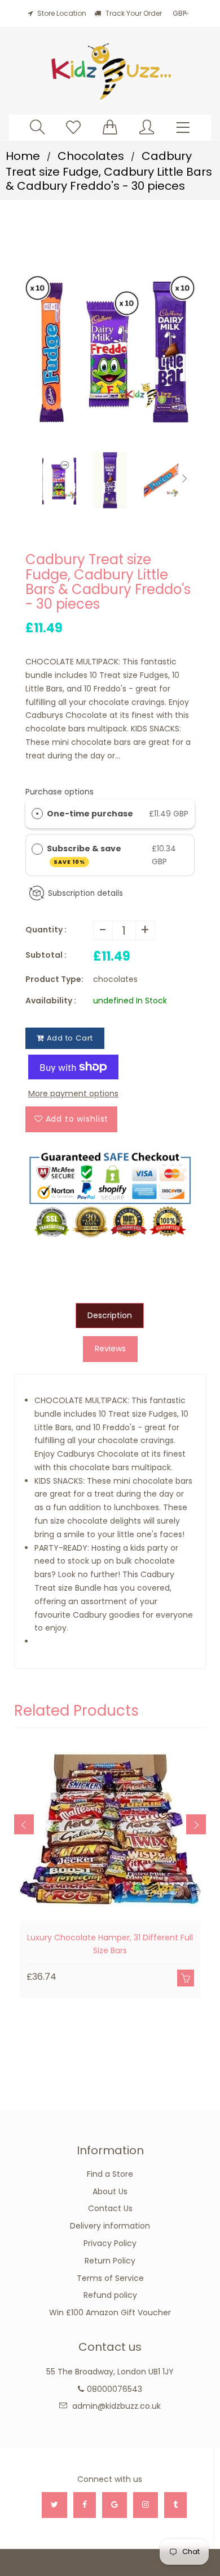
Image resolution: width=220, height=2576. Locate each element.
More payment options (73, 1093)
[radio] (37, 814)
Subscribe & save (85, 854)
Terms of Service (110, 2278)
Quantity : (46, 930)
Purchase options (60, 792)
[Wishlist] (73, 127)
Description (110, 1315)
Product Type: (54, 979)
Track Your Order (133, 13)
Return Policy (110, 2261)
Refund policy (110, 2295)
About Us (110, 2191)
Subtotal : (46, 955)
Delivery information (110, 2226)
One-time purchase (90, 814)
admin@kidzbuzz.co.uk (116, 2406)
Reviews (110, 1349)
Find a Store (110, 2174)
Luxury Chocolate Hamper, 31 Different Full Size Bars (110, 1944)
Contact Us (110, 2208)
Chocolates (91, 156)
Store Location (62, 13)
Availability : (51, 1001)
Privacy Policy (110, 2243)
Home (23, 156)
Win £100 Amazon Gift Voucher (110, 2312)
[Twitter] (54, 2505)
